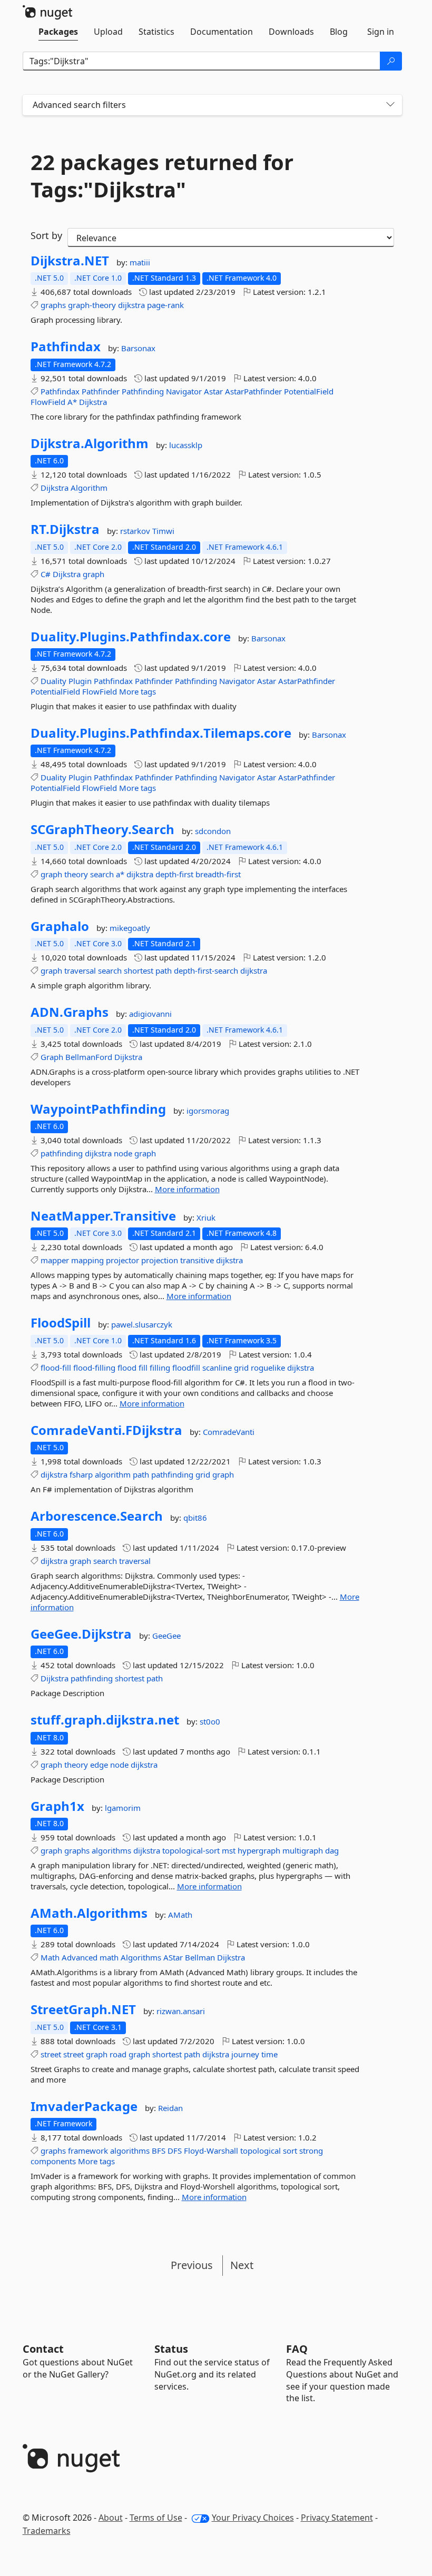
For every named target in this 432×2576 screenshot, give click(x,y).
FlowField (48, 402)
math (109, 1957)
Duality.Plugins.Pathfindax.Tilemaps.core (161, 733)
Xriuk (206, 1217)
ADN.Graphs (70, 1012)
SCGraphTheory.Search (102, 829)
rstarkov (136, 531)
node (123, 1153)
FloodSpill (61, 1323)
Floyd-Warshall (211, 2151)
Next (242, 2265)
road (118, 2054)
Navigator (184, 391)
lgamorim (123, 1808)
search (102, 874)
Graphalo (60, 926)
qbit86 (195, 1518)
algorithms (111, 1850)
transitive (197, 1260)
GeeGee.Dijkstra (81, 1634)
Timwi (163, 531)
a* (120, 874)
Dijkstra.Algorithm (90, 443)
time (269, 2054)
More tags (138, 691)
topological (261, 2151)
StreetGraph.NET (83, 2009)
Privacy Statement (337, 2518)
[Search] (391, 61)
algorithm (113, 1474)
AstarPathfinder (253, 391)
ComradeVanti (229, 1432)
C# (46, 574)
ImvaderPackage (84, 2106)
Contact (43, 2349)
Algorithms (141, 1957)
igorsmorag (208, 1111)
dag (332, 1850)
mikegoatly (130, 928)
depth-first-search (206, 970)
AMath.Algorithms (89, 1913)
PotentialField (309, 391)
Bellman (200, 1957)
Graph (52, 1057)
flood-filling (94, 1368)
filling (160, 1368)
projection (160, 1260)
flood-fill (56, 1368)
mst (229, 1850)
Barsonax (138, 348)
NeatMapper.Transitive (103, 1216)
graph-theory (92, 305)
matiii (140, 262)
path (164, 970)
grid (241, 1368)
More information (187, 1189)
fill (143, 1368)
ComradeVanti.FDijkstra (106, 1430)
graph (94, 574)
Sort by (46, 235)
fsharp (81, 1474)
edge (99, 1765)
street (51, 2054)
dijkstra (131, 305)
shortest (139, 970)
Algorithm (89, 488)
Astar (213, 391)
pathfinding (62, 1153)
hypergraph (259, 1850)
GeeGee (166, 1636)
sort (290, 2151)
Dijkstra (93, 402)
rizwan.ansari (181, 2011)
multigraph (303, 1850)
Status (171, 2349)
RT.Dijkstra (65, 529)
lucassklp (186, 445)
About (111, 2518)
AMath (180, 1915)
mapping (87, 1260)
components (53, 2161)
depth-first (174, 874)
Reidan (170, 2108)
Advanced (80, 1957)
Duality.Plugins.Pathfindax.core (131, 637)
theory (76, 874)
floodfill (186, 1368)
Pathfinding (143, 391)
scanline (217, 1368)
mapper (55, 1260)
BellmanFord (89, 1057)
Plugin (80, 681)
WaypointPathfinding (98, 1109)
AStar (173, 1957)
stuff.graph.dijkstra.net (105, 1720)
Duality (53, 681)
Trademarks (47, 2531)
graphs (53, 305)
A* (72, 402)
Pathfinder (101, 391)
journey (245, 2054)
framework (88, 2151)
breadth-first (218, 874)
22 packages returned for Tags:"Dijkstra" (162, 176)
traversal (80, 970)
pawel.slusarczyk (142, 1324)
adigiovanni (150, 1014)
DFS (175, 2151)
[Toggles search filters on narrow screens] (390, 105)
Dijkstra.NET (70, 261)
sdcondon (213, 831)
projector (122, 1260)
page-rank (165, 305)
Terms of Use (156, 2518)
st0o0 (210, 1721)
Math (50, 1957)
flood (127, 1368)
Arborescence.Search (97, 1516)
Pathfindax (66, 346)
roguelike (268, 1368)
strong (311, 2151)
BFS (159, 2151)
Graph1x (57, 1806)
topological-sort (191, 1850)
